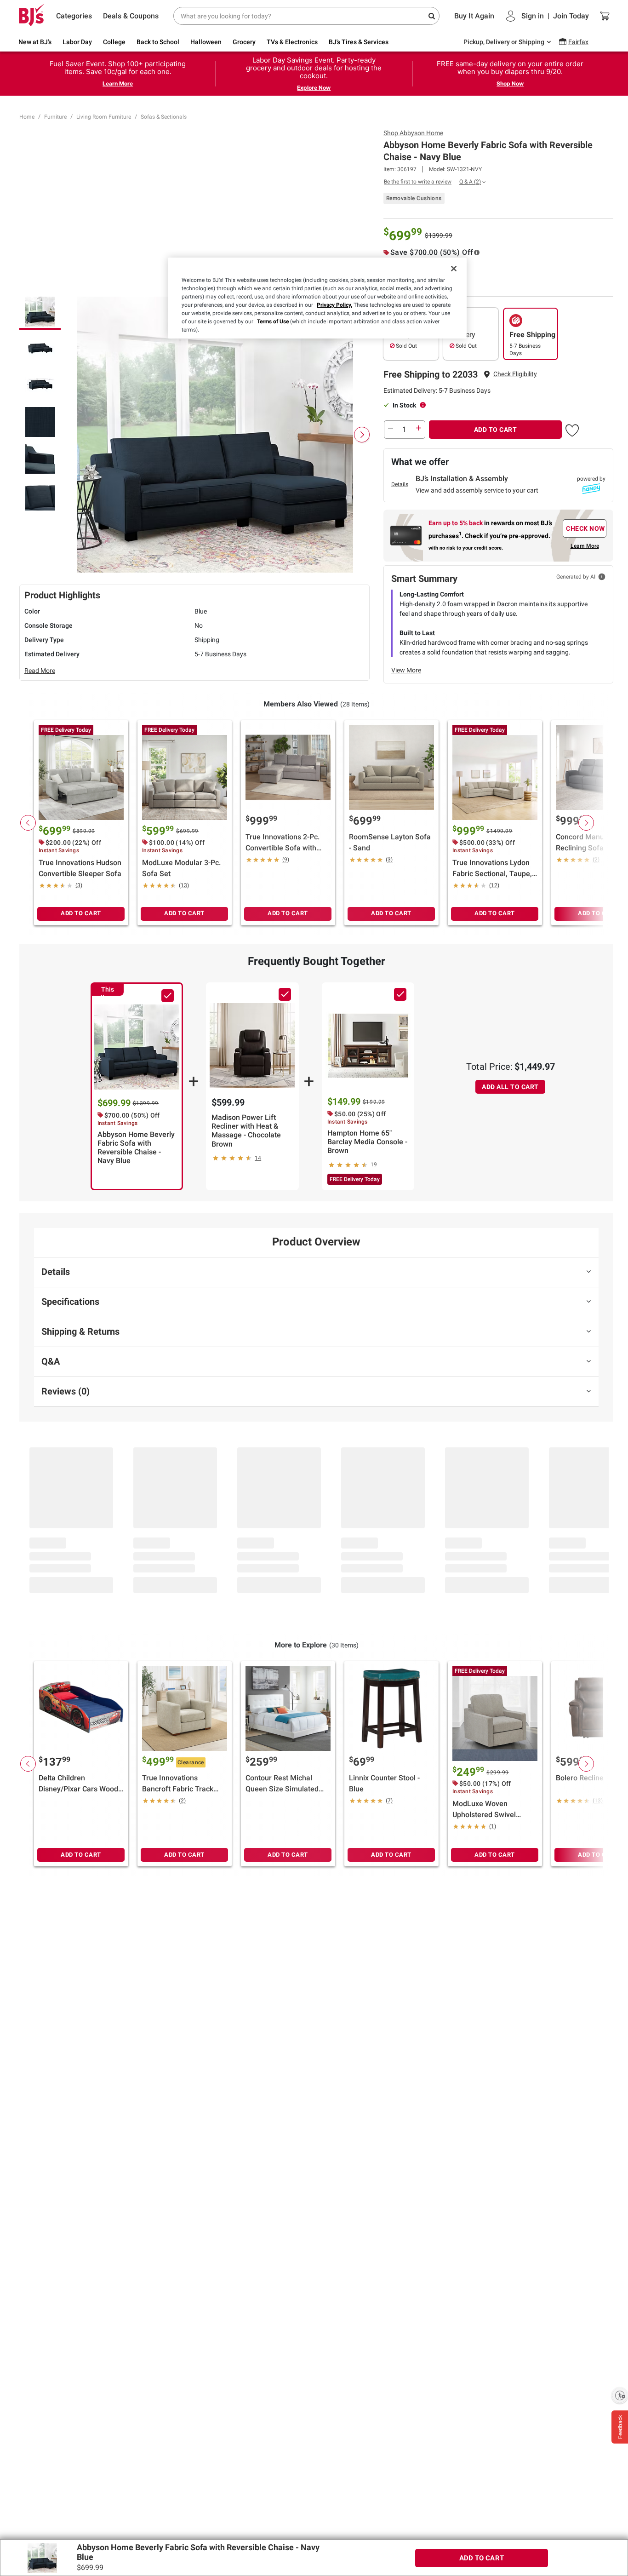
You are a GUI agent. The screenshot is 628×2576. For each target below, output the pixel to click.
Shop (413, 133)
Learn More (118, 83)
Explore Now (314, 88)
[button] (515, 374)
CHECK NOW (585, 528)
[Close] (454, 269)
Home (27, 117)
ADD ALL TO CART (510, 1087)
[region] (317, 298)
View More (406, 670)
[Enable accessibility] (620, 2395)
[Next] (362, 435)
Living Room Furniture (104, 117)
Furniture (55, 117)
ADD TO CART (496, 430)
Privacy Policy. (334, 305)
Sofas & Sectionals (164, 117)
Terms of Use (273, 321)
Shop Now (510, 83)
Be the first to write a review (418, 182)
